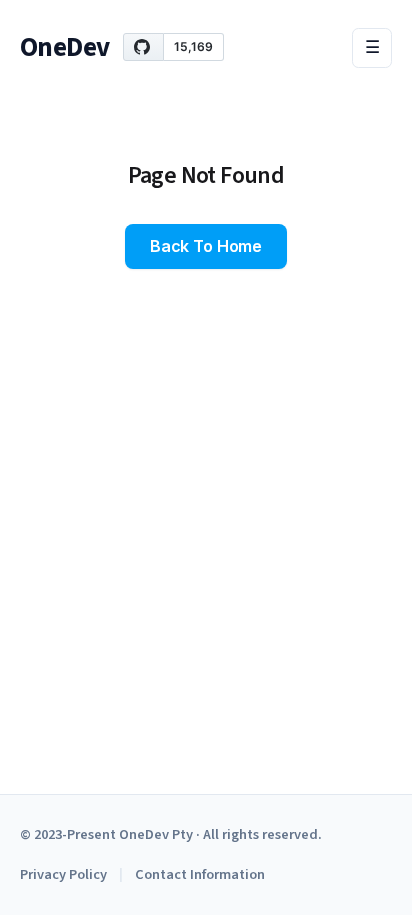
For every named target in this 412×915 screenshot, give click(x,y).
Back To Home (206, 246)
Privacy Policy (63, 874)
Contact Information (200, 874)
